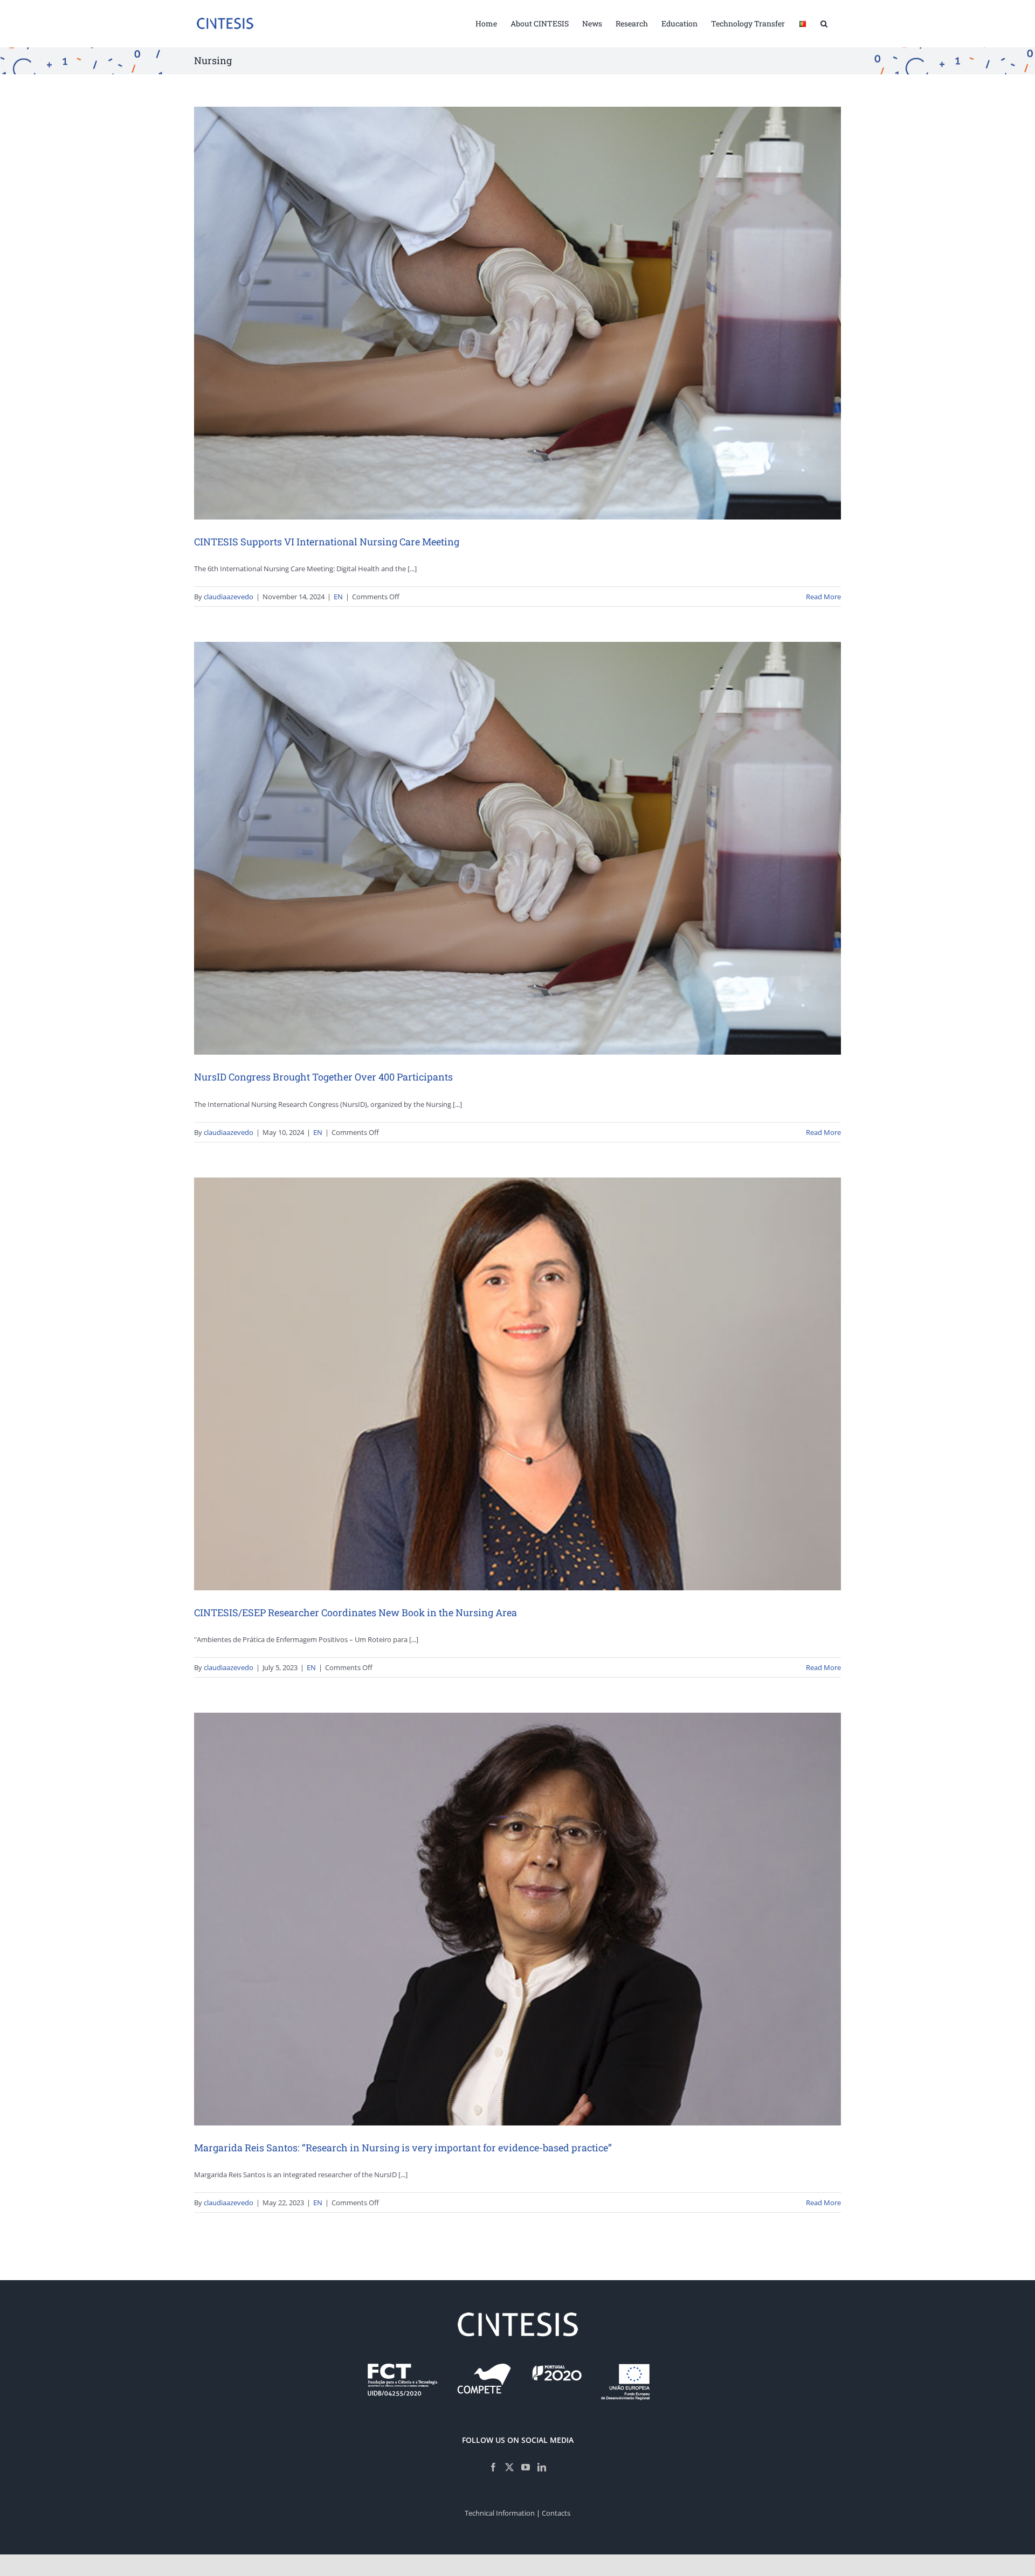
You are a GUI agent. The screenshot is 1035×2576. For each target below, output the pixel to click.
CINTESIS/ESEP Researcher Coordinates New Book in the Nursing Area (356, 1612)
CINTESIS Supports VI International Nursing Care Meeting (327, 542)
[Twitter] (509, 2467)
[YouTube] (526, 2467)
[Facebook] (493, 2467)
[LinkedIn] (542, 2467)
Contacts (556, 2513)
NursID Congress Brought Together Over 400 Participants (323, 1077)
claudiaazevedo (229, 597)
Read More (823, 597)
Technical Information (500, 2513)
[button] (824, 23)
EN (338, 597)
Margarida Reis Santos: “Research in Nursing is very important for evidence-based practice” (403, 2148)
